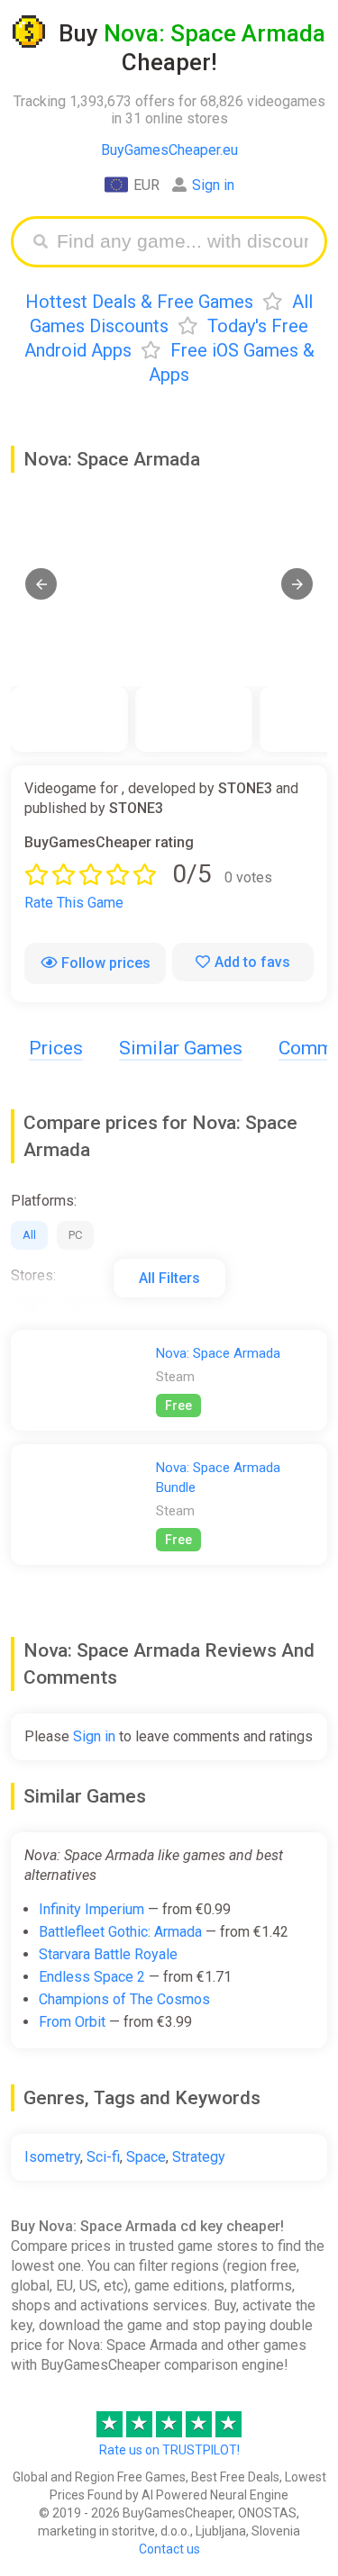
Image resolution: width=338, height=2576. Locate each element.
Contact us (169, 2549)
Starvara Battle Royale (108, 1954)
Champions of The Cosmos (124, 1999)
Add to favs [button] (252, 962)
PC (75, 1235)
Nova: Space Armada (218, 1353)
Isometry (52, 2157)
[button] (41, 584)
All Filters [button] (169, 1278)
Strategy (199, 2157)
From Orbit (72, 2022)
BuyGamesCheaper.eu (169, 150)
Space (146, 2157)
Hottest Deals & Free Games (139, 302)
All (29, 1235)
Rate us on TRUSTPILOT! (169, 2450)
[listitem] (69, 719)
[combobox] (183, 242)
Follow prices (106, 963)
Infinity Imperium (91, 1909)
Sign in (213, 185)
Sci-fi (103, 2157)
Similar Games (181, 1048)
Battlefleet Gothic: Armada (120, 1932)
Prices (56, 1048)
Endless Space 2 (92, 1977)
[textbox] (183, 242)
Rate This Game (74, 903)
